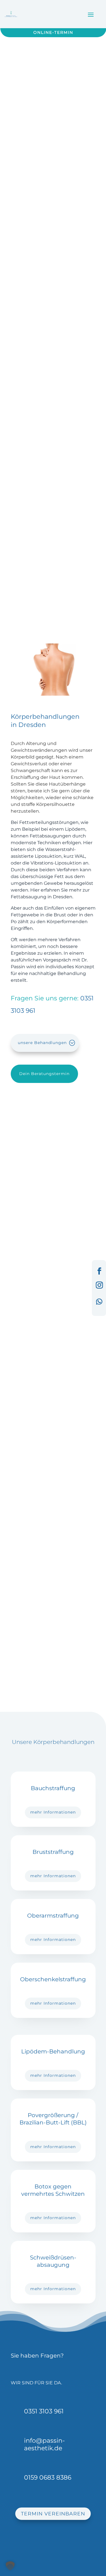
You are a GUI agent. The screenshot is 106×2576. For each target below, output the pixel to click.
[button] (10, 2566)
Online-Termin (53, 32)
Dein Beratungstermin (44, 1074)
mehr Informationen (53, 1812)
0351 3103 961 (44, 2411)
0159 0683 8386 (48, 2477)
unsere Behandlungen (42, 1043)
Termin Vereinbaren (53, 2514)
